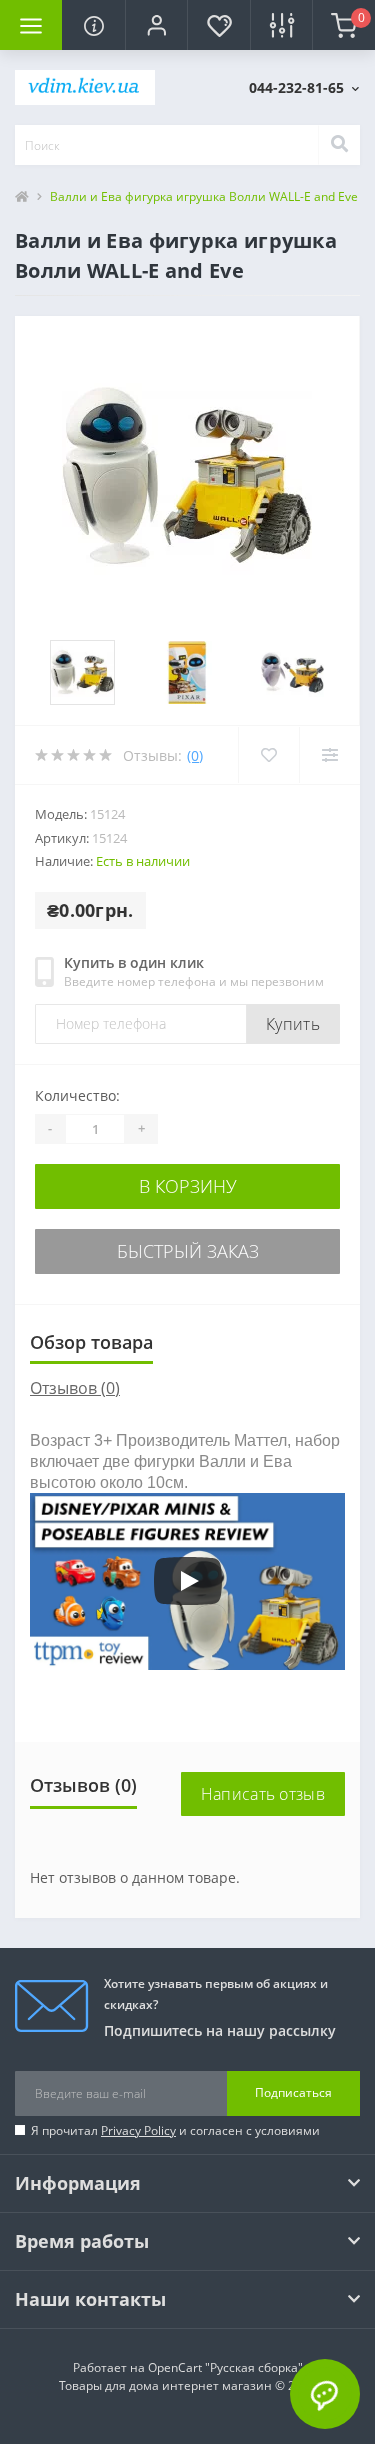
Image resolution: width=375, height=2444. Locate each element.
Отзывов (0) (75, 1388)
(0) (195, 755)
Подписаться (293, 2092)
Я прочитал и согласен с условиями (175, 2130)
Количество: (77, 1095)
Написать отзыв (263, 1794)
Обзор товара (91, 1342)
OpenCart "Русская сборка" (225, 2367)
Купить (293, 1024)
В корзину (188, 1186)
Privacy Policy (138, 2130)
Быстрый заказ (188, 1251)
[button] (156, 25)
